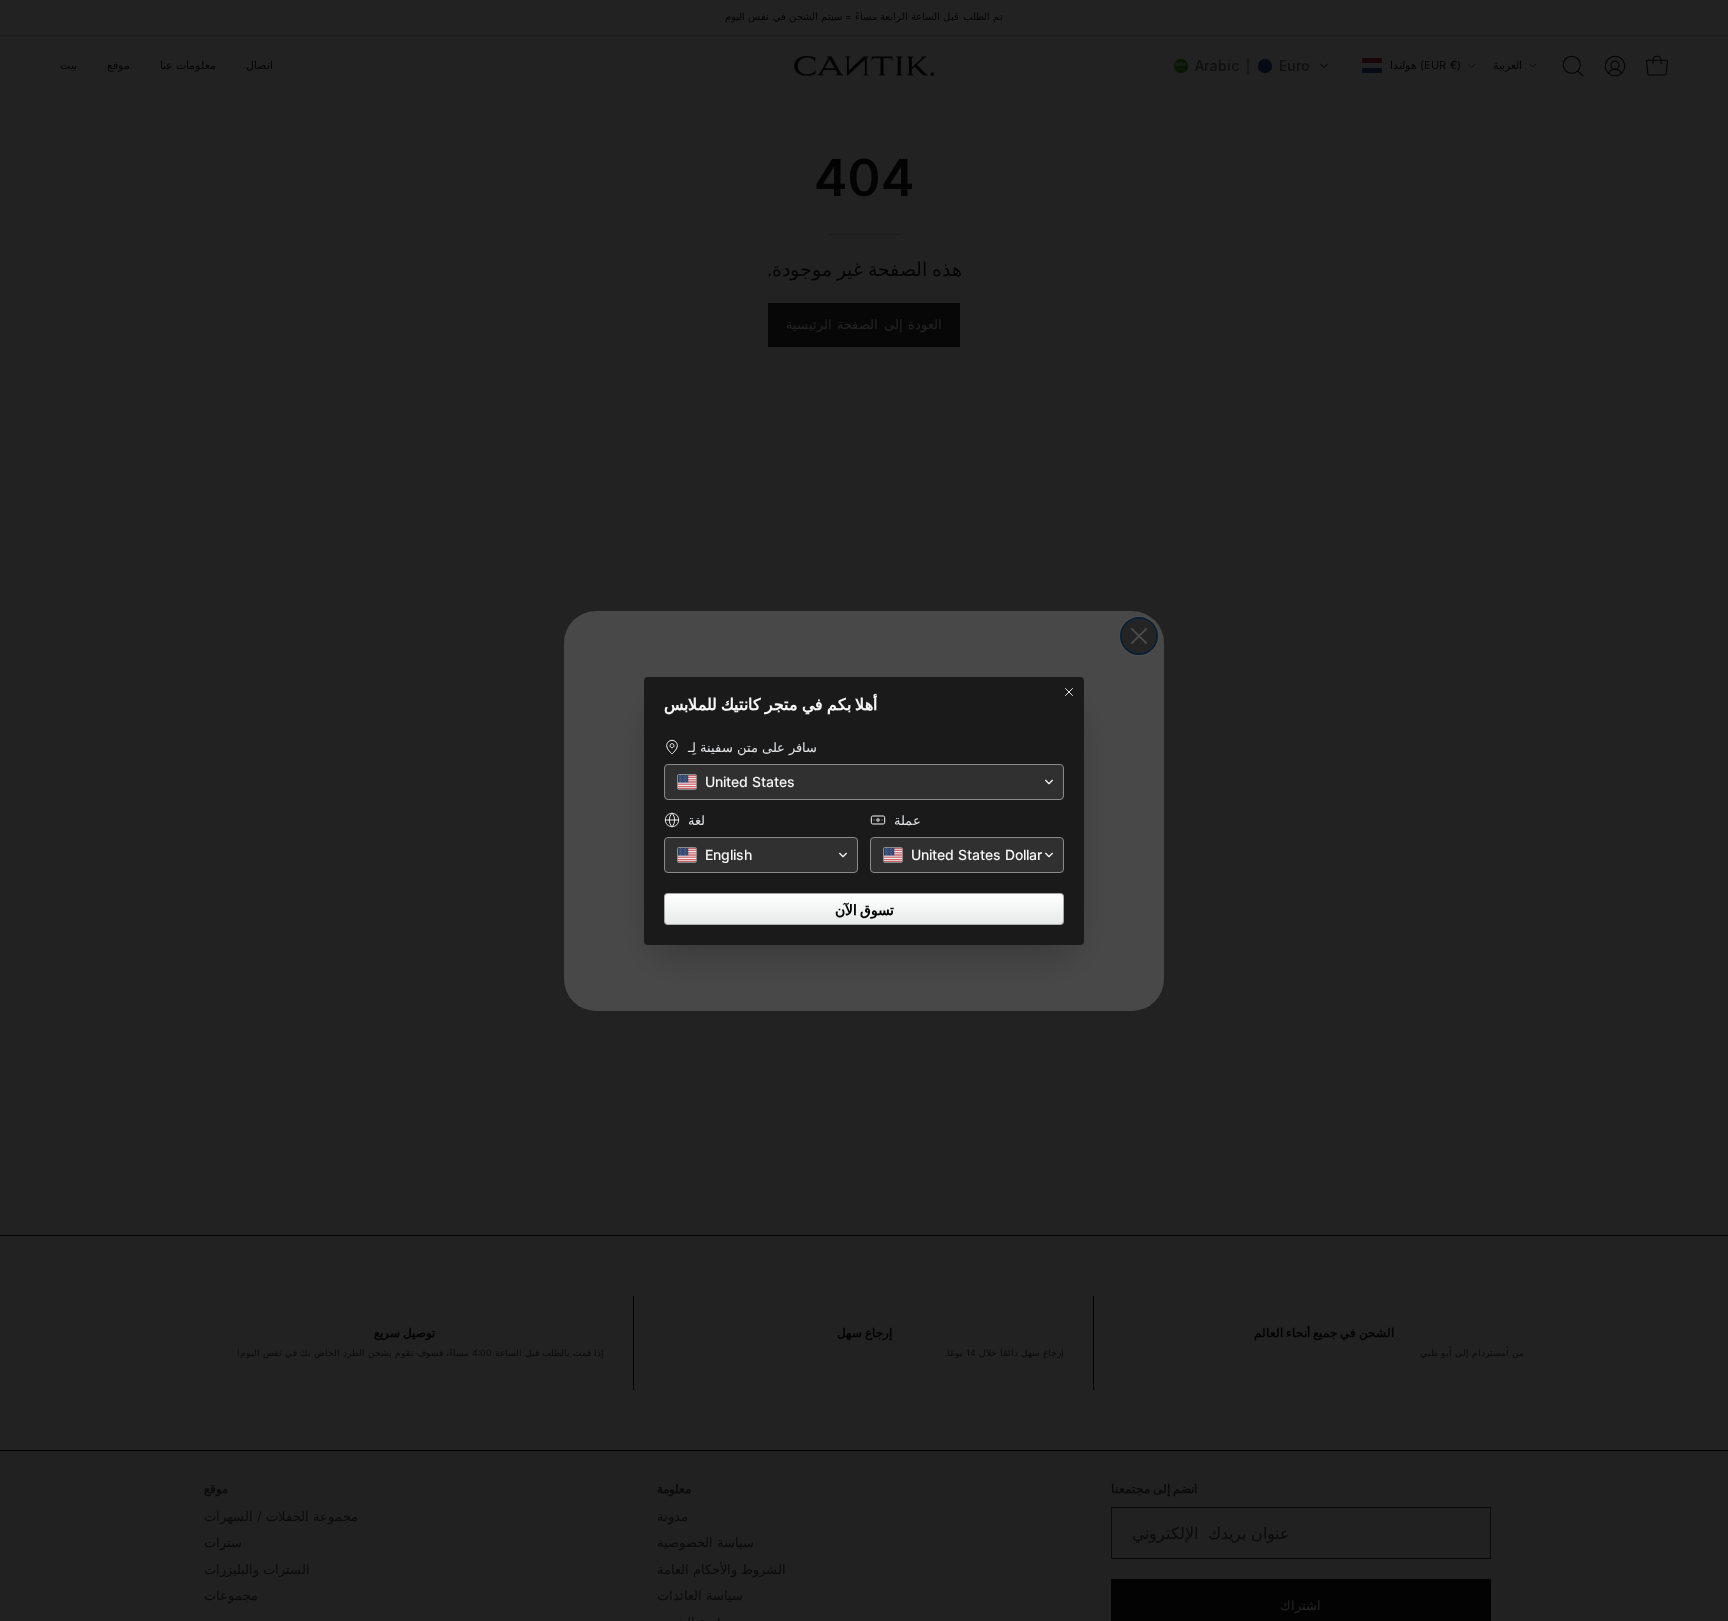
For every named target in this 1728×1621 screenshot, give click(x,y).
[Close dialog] (1069, 692)
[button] (864, 782)
